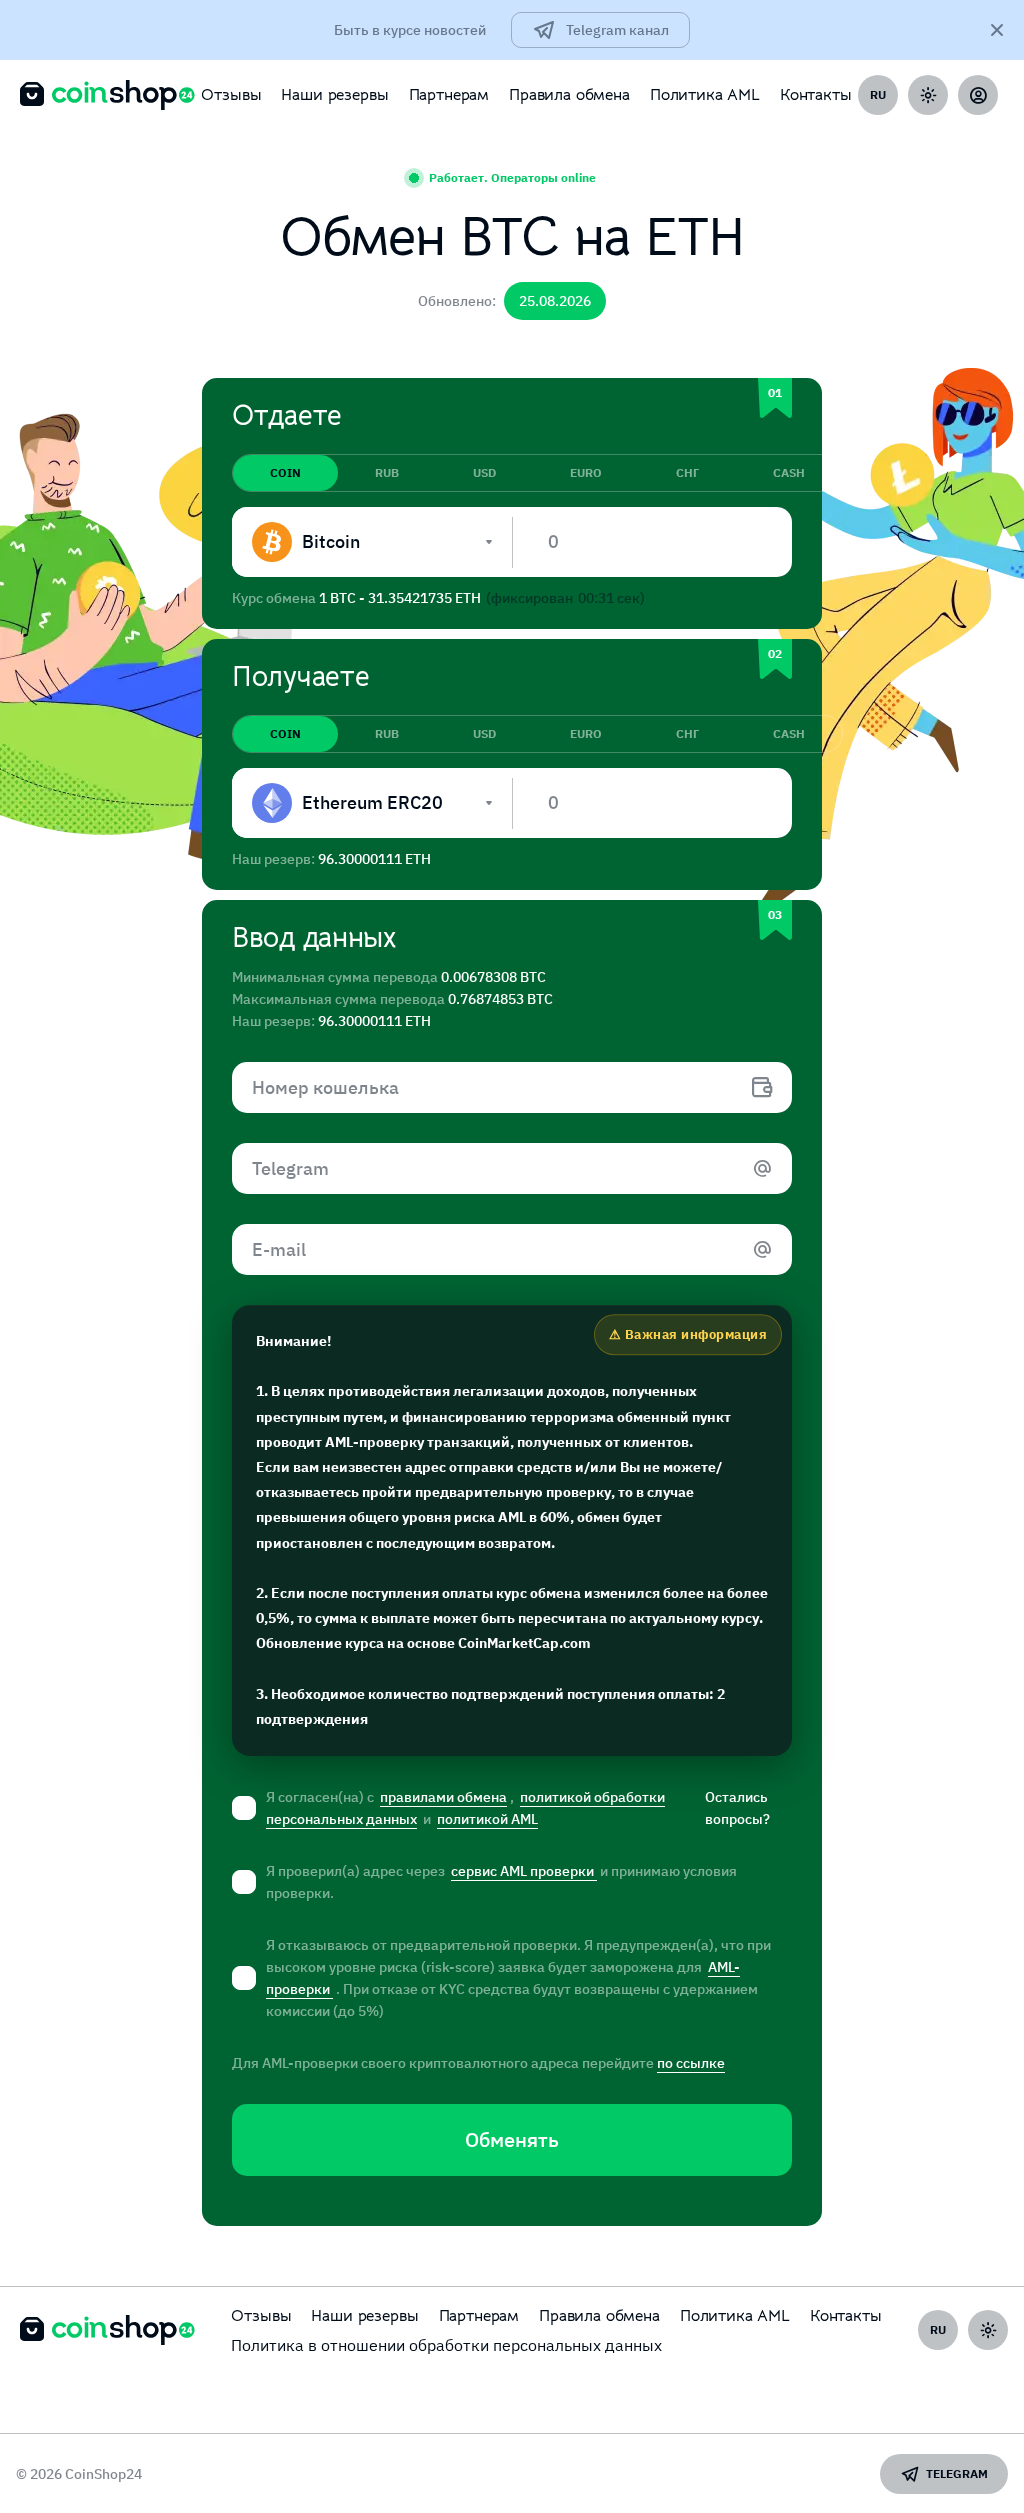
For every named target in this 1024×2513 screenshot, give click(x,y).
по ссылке (691, 2063)
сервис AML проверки (524, 1871)
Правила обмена (569, 95)
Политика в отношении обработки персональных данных (446, 2345)
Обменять (512, 2139)
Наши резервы (334, 95)
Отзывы (231, 95)
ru (878, 94)
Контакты (816, 95)
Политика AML (705, 95)
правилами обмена (443, 1797)
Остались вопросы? (737, 1808)
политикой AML (487, 1819)
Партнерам (449, 95)
